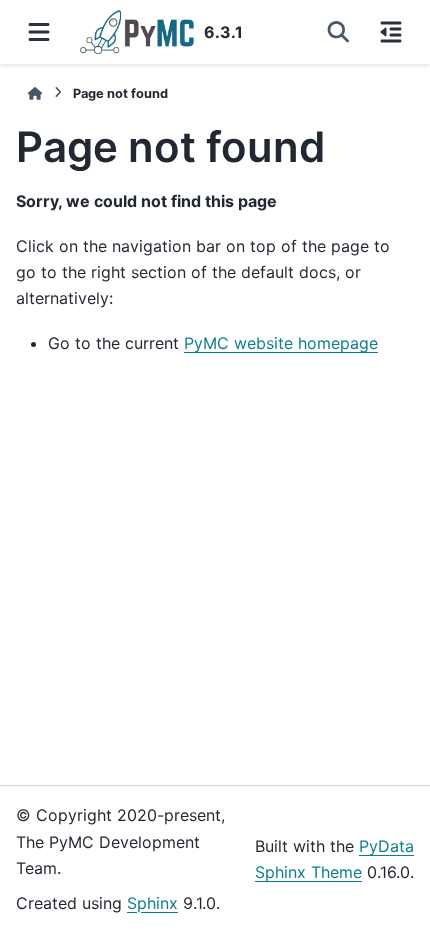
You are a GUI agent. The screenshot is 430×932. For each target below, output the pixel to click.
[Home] (35, 93)
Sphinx (152, 903)
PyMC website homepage (281, 343)
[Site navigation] (39, 32)
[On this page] (391, 32)
